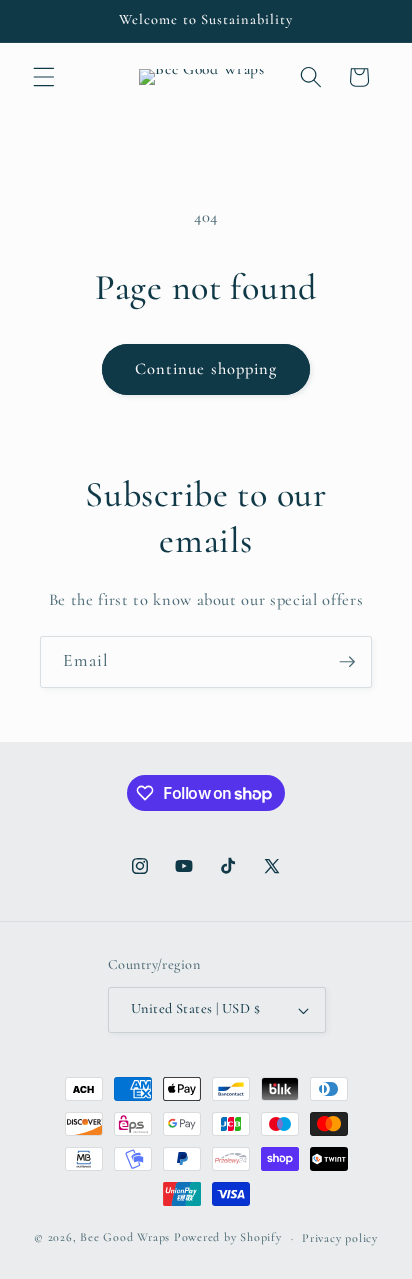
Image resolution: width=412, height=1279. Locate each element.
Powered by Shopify (228, 1238)
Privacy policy (340, 1238)
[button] (44, 77)
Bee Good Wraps (125, 1238)
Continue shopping (206, 369)
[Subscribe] (347, 662)
